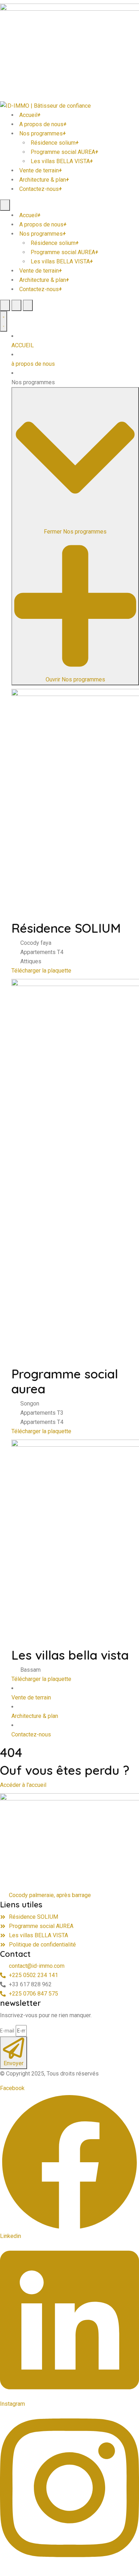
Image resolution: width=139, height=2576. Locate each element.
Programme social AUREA (64, 152)
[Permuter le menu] (4, 321)
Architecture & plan (44, 180)
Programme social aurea (65, 1381)
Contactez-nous (40, 189)
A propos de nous (43, 124)
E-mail (7, 2031)
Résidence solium (55, 143)
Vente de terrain (40, 170)
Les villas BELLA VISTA (62, 161)
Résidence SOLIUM (66, 928)
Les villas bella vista (70, 1655)
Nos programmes (42, 133)
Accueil (30, 115)
